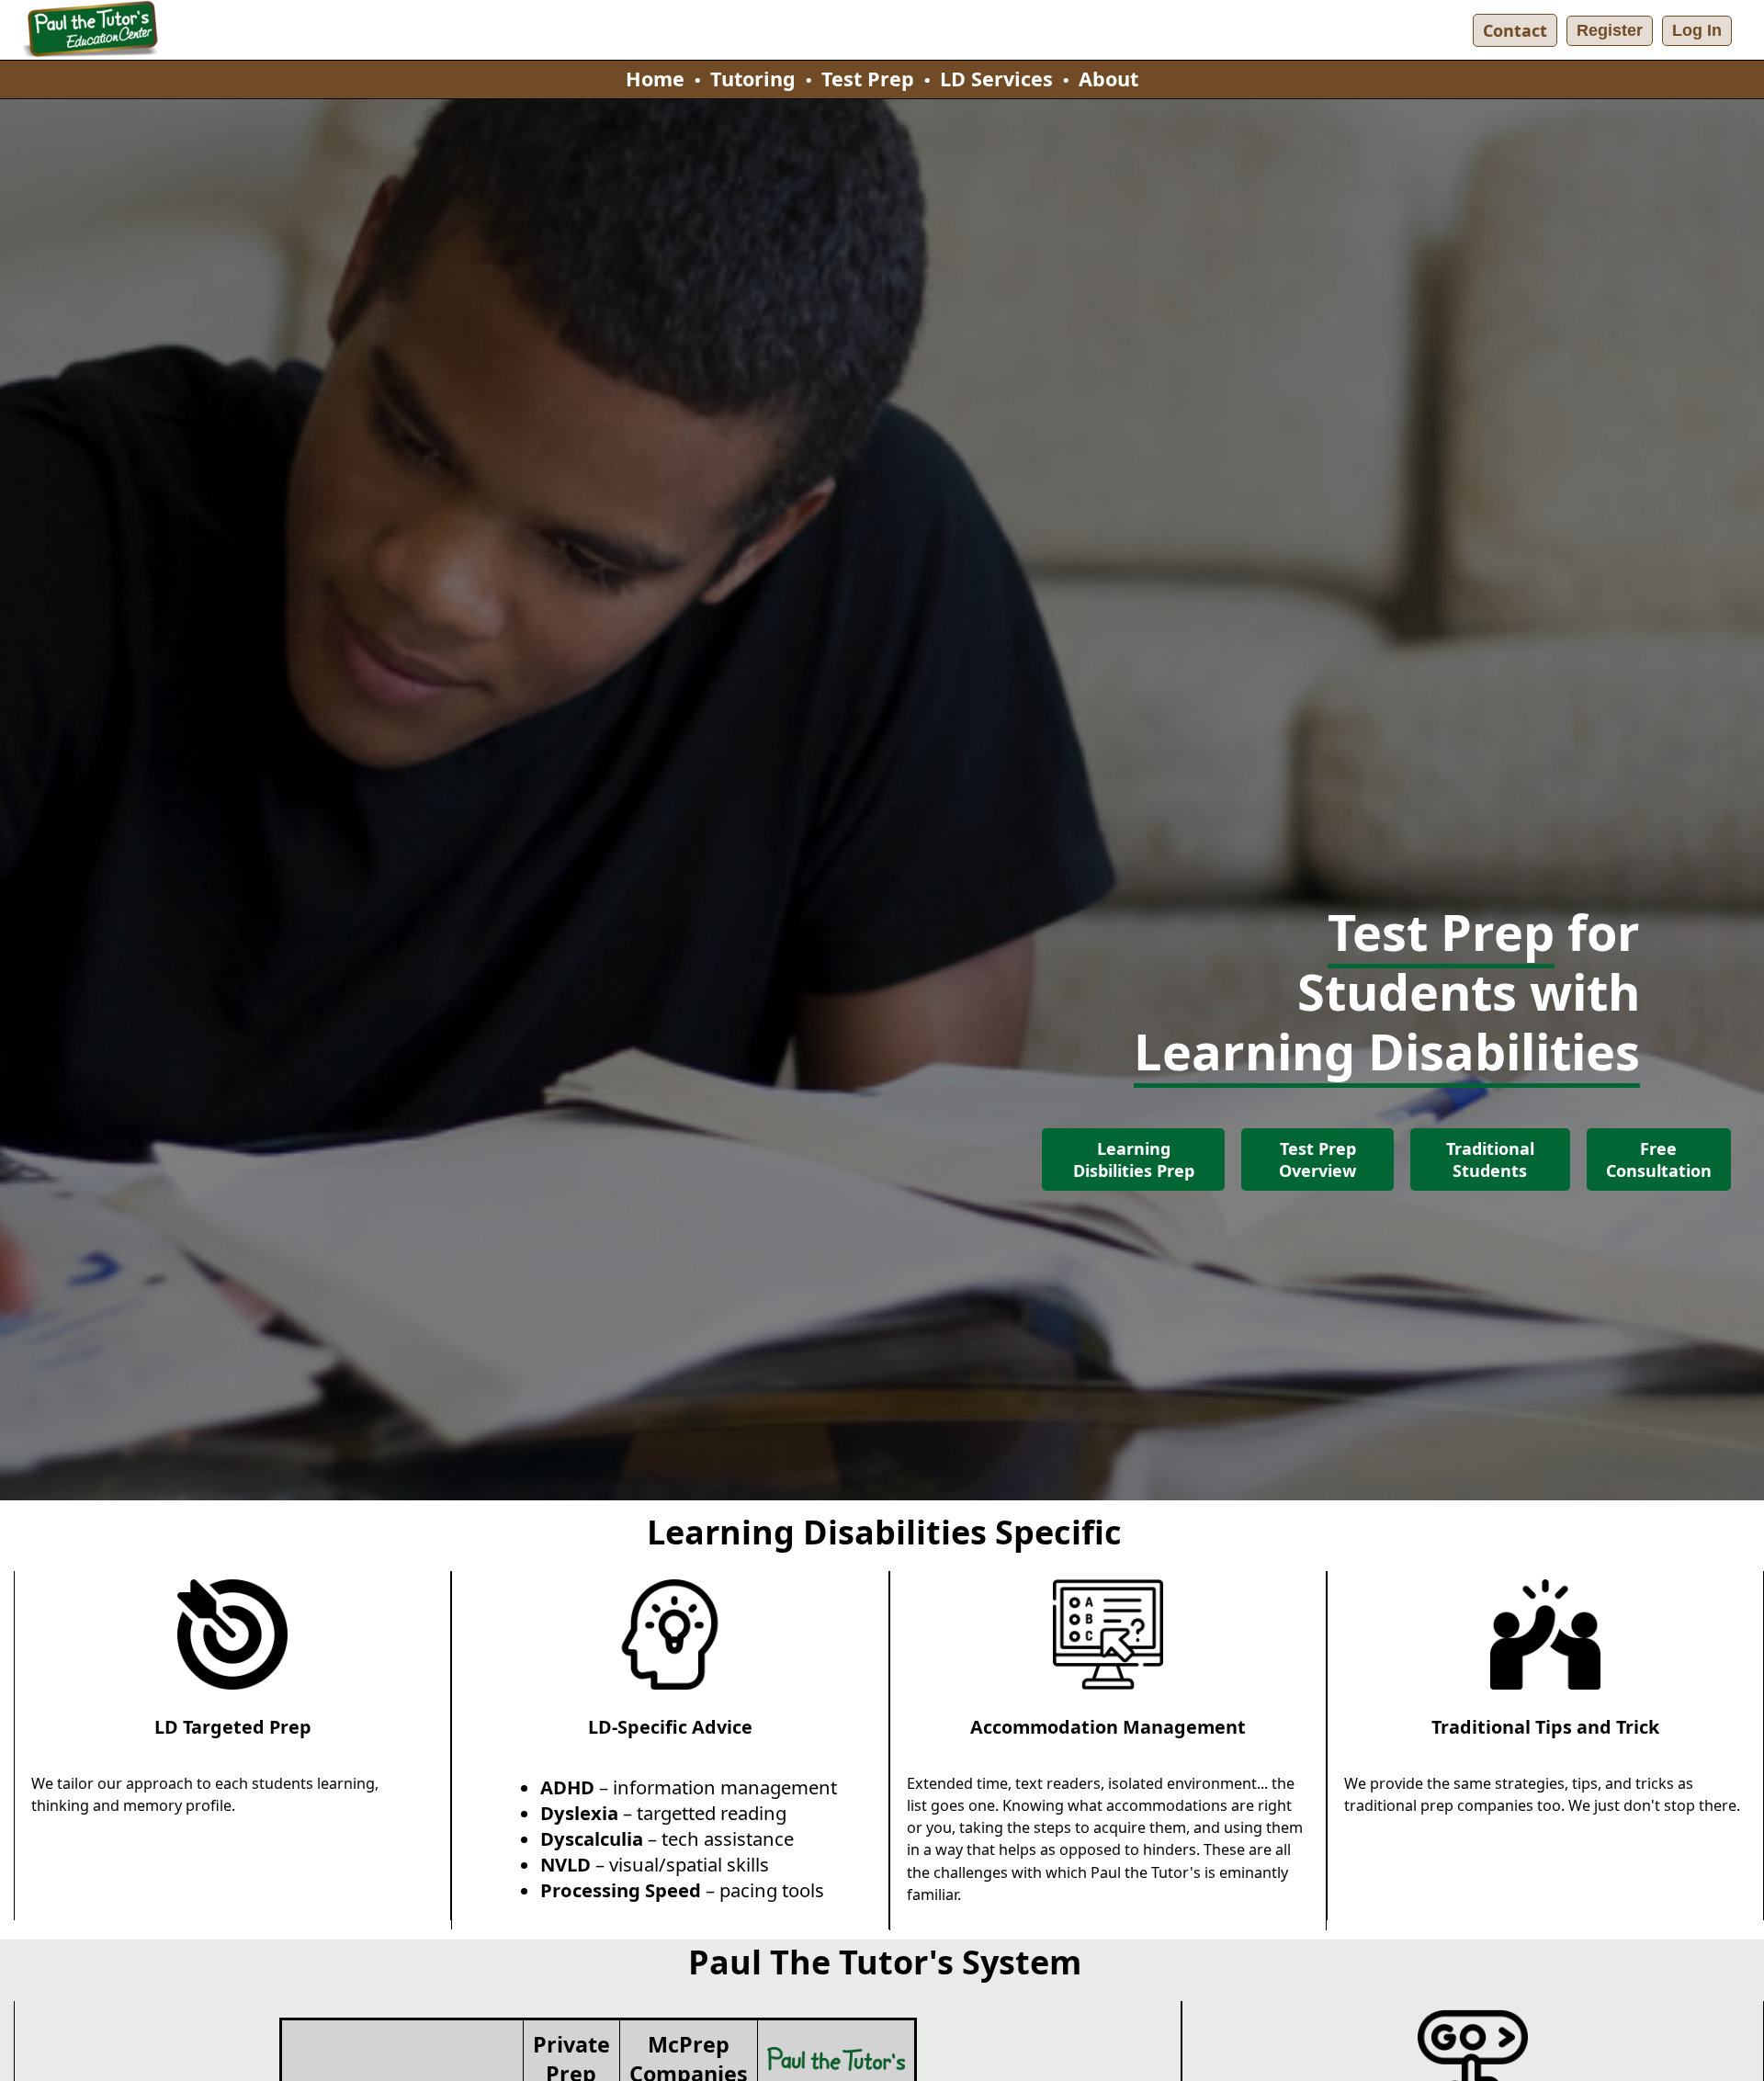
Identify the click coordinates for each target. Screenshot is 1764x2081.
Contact (1515, 30)
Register (1610, 30)
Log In (1697, 30)
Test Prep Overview (1317, 1159)
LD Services (996, 79)
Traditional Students (1490, 1159)
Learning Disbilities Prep (1134, 1159)
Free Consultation (1659, 1159)
